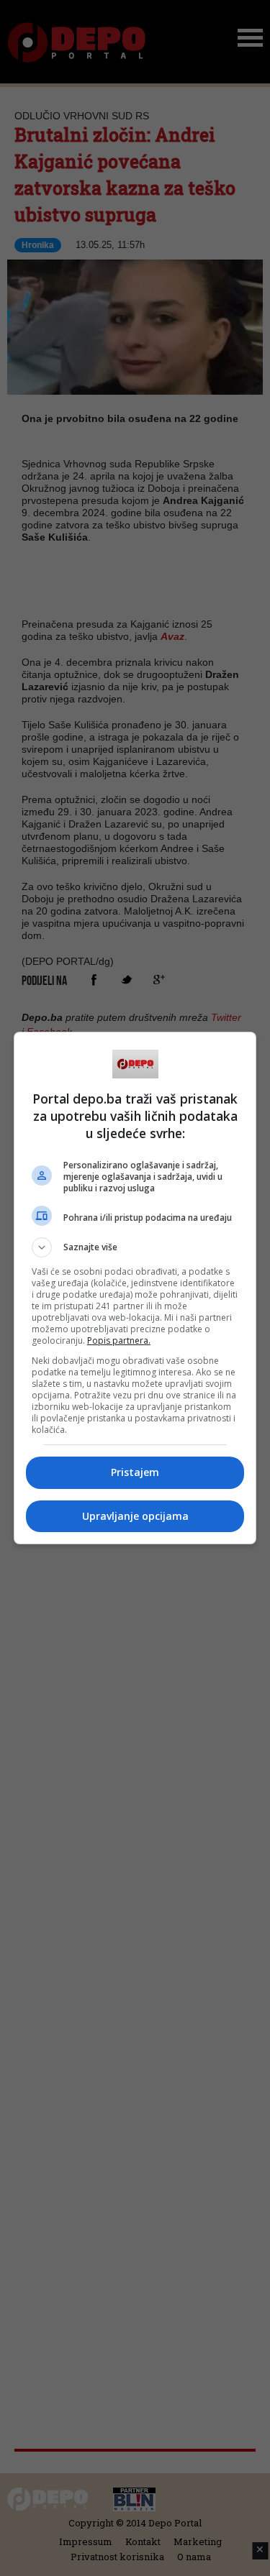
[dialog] (135, 1288)
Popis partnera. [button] (119, 1340)
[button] (135, 1247)
